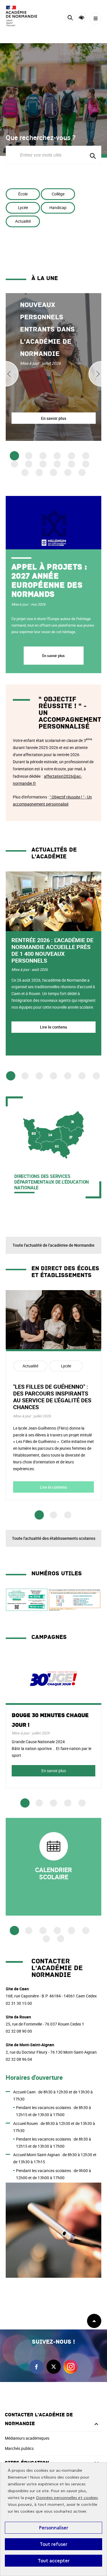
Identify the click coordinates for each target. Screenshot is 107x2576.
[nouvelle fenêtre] (53, 1867)
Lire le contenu (53, 1027)
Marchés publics (19, 2448)
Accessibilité (81, 18)
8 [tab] (29, 464)
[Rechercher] (70, 19)
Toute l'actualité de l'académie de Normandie (53, 1245)
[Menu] (95, 19)
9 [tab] (43, 464)
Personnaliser (53, 2528)
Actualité (23, 221)
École (23, 194)
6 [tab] (86, 456)
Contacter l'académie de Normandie (39, 2419)
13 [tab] (25, 473)
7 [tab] (14, 464)
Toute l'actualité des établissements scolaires (54, 1538)
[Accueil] (21, 16)
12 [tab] (86, 464)
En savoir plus (54, 656)
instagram (71, 2367)
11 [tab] (71, 464)
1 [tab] (14, 456)
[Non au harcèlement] (27, 1610)
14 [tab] (39, 473)
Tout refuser (53, 2544)
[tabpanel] (53, 367)
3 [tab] (43, 456)
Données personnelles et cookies (67, 2498)
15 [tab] (53, 473)
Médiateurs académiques (27, 2438)
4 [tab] (57, 456)
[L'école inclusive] (74, 1610)
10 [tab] (57, 464)
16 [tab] (68, 473)
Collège (58, 194)
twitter (54, 2367)
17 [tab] (82, 473)
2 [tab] (29, 456)
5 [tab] (71, 456)
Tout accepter (54, 2561)
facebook (37, 2367)
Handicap (58, 207)
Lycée (23, 207)
